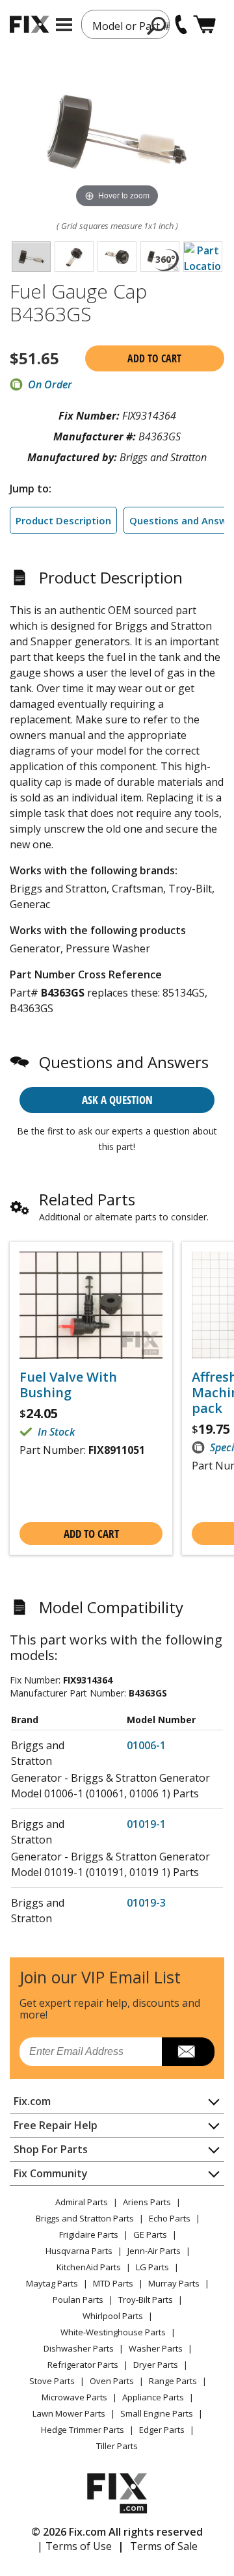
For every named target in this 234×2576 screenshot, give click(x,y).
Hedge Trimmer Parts (83, 2430)
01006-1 (146, 1745)
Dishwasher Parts (79, 2348)
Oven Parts (112, 2381)
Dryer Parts (156, 2365)
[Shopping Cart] (204, 24)
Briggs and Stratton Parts (85, 2218)
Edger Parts (162, 2430)
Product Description (63, 520)
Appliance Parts (153, 2397)
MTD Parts (113, 2283)
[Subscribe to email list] (188, 2052)
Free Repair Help (56, 2125)
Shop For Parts (51, 2149)
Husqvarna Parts (79, 2251)
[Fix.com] (29, 24)
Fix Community (51, 2173)
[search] (157, 25)
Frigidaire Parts (89, 2234)
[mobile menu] (64, 25)
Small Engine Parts (157, 2413)
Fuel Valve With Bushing (68, 1385)
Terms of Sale (164, 2546)
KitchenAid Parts (89, 2267)
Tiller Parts (117, 2446)
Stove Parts (52, 2381)
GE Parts (150, 2234)
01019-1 (146, 1824)
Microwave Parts (74, 2397)
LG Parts (152, 2267)
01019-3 (146, 1903)
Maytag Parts (52, 2283)
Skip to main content (117, 8)
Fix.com (32, 2101)
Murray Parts (174, 2283)
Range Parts (173, 2381)
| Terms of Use (74, 2546)
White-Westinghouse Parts (113, 2332)
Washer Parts (156, 2348)
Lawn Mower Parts (69, 2413)
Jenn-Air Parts (154, 2251)
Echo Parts (170, 2218)
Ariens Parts (147, 2202)
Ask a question (117, 1100)
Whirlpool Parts (113, 2316)
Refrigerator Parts (83, 2365)
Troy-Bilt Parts (146, 2300)
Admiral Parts (82, 2202)
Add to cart (154, 358)
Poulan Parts (78, 2300)
